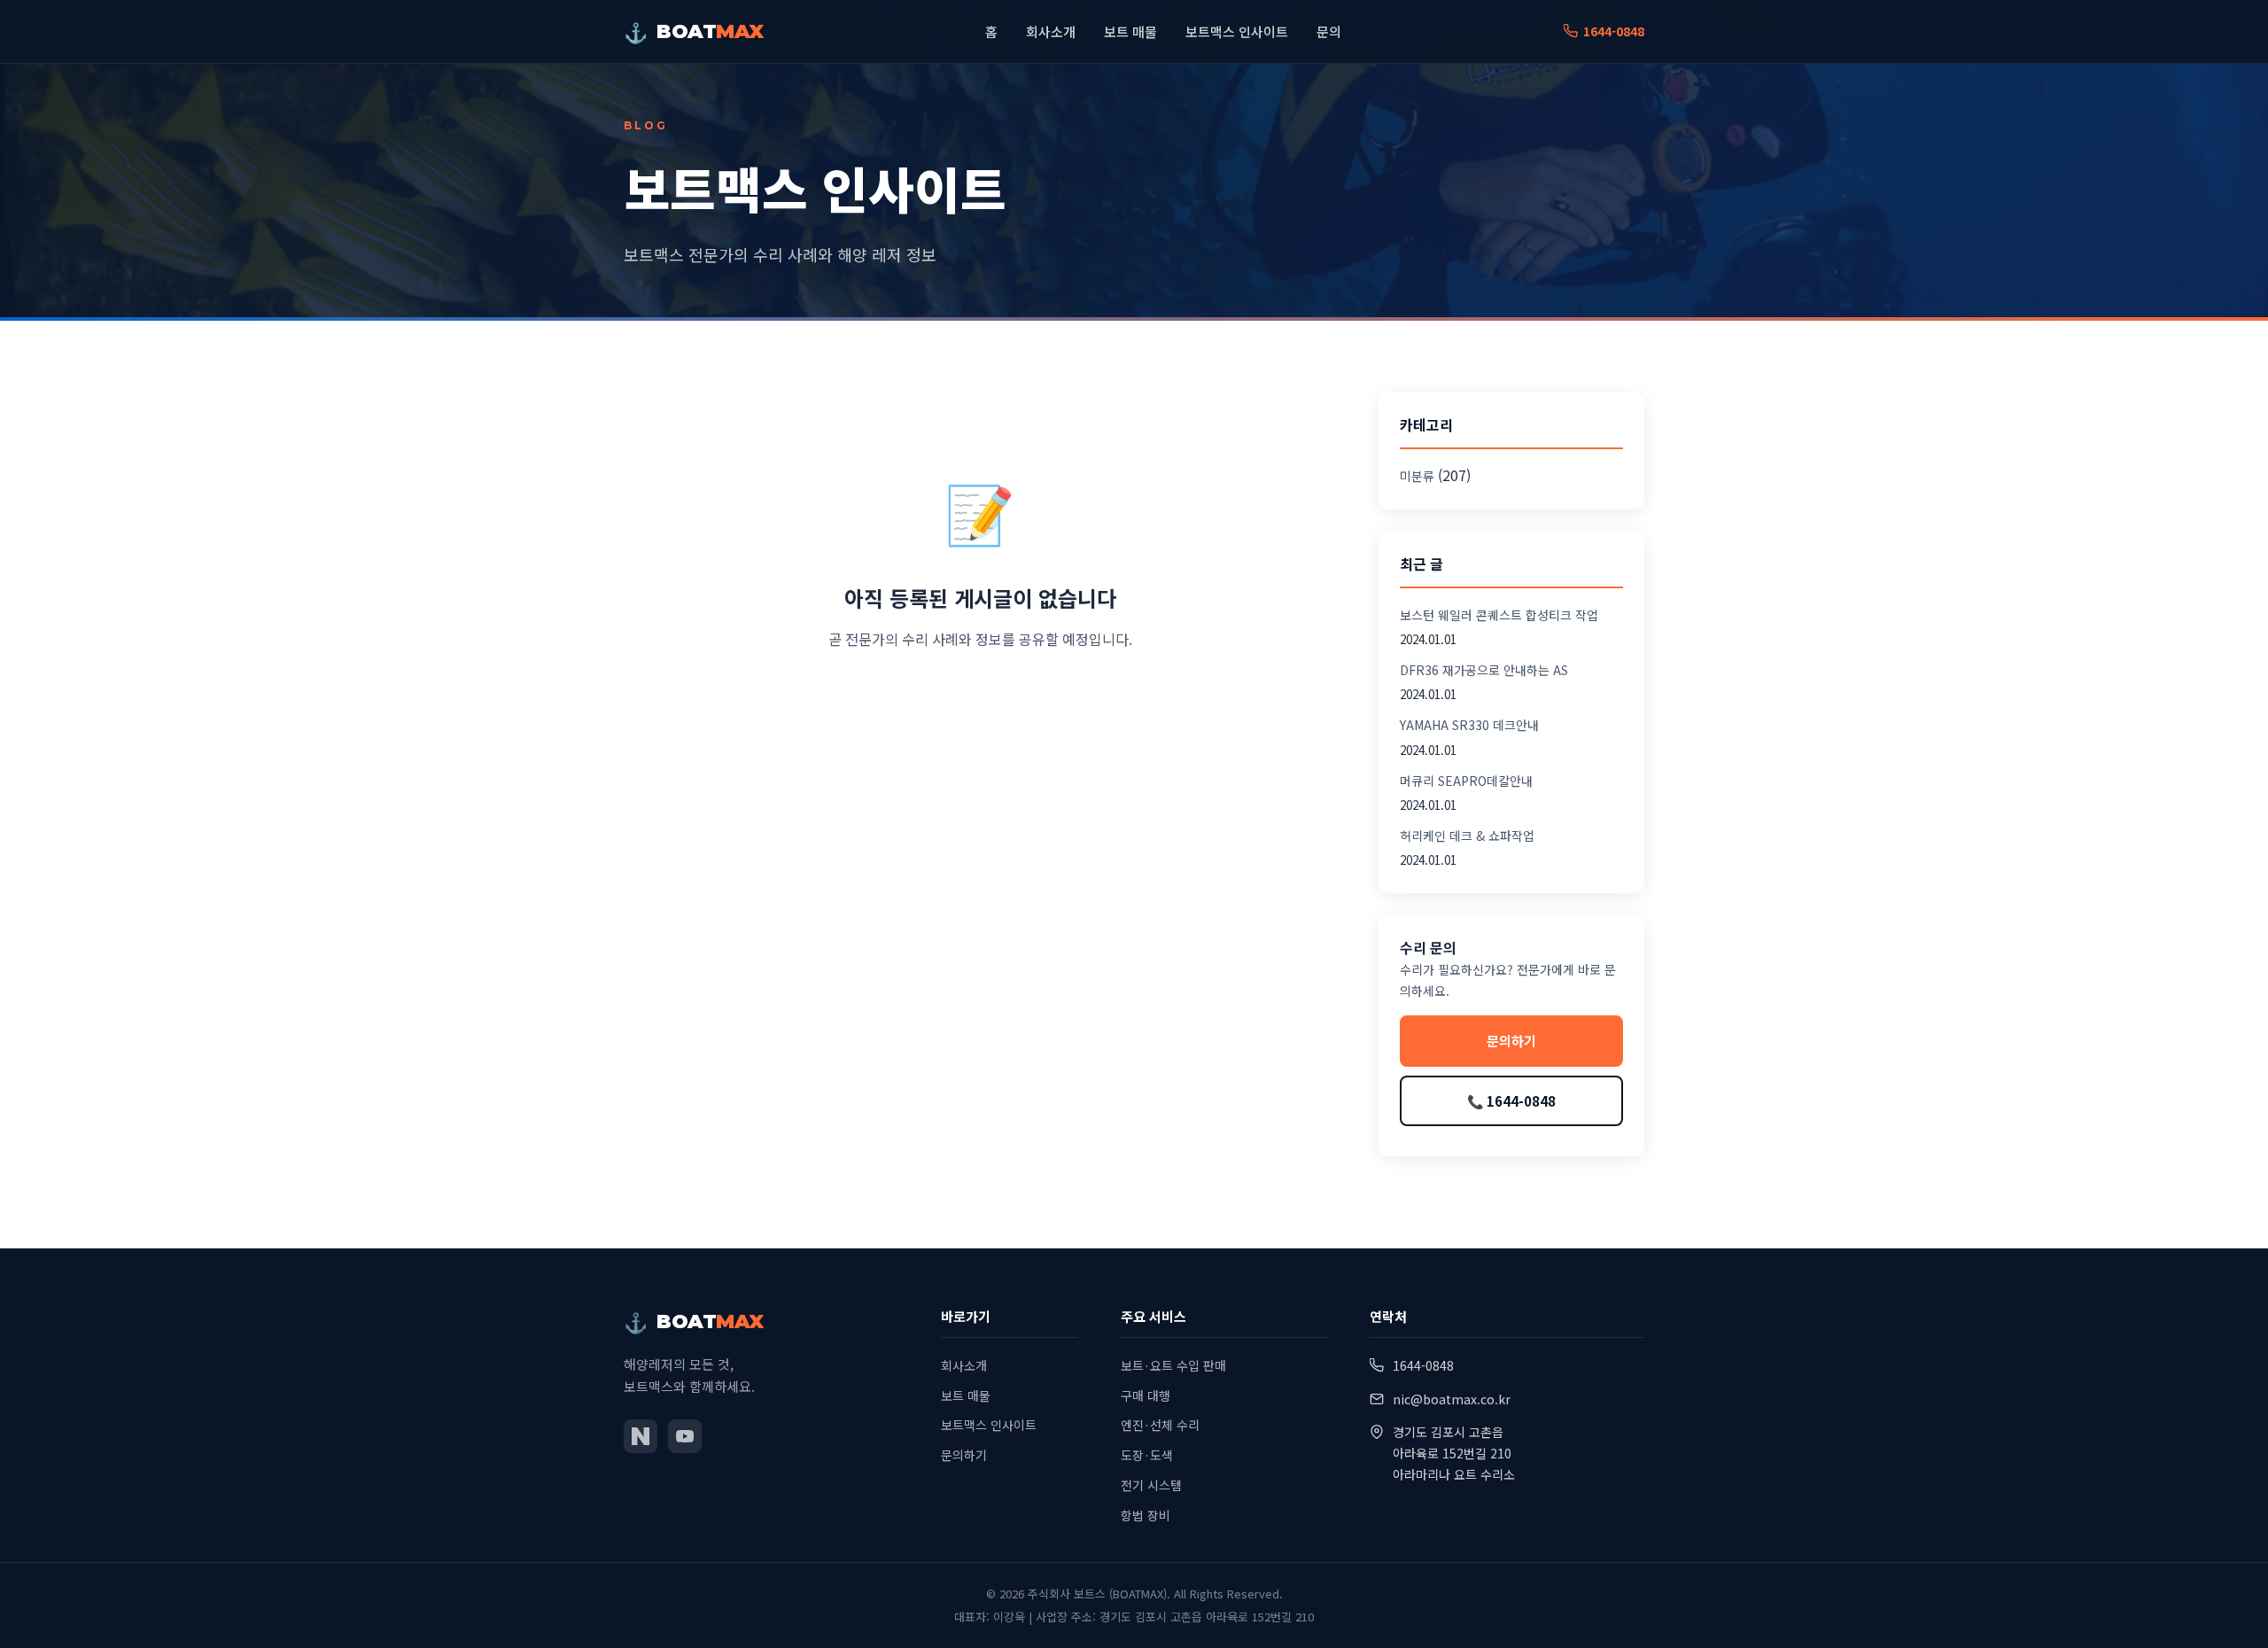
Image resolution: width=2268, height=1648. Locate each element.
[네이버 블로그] (641, 1436)
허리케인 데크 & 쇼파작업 (1467, 836)
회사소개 (1051, 31)
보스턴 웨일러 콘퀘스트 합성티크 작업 (1499, 615)
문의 (1329, 31)
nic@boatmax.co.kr (1452, 1399)
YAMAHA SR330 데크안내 (1469, 725)
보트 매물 (1130, 31)
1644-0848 (1614, 31)
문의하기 (1511, 1041)
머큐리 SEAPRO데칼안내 (1466, 781)
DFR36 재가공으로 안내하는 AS (1484, 670)
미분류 (1417, 476)
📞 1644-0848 (1511, 1101)
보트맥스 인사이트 (1237, 31)
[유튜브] (685, 1436)
